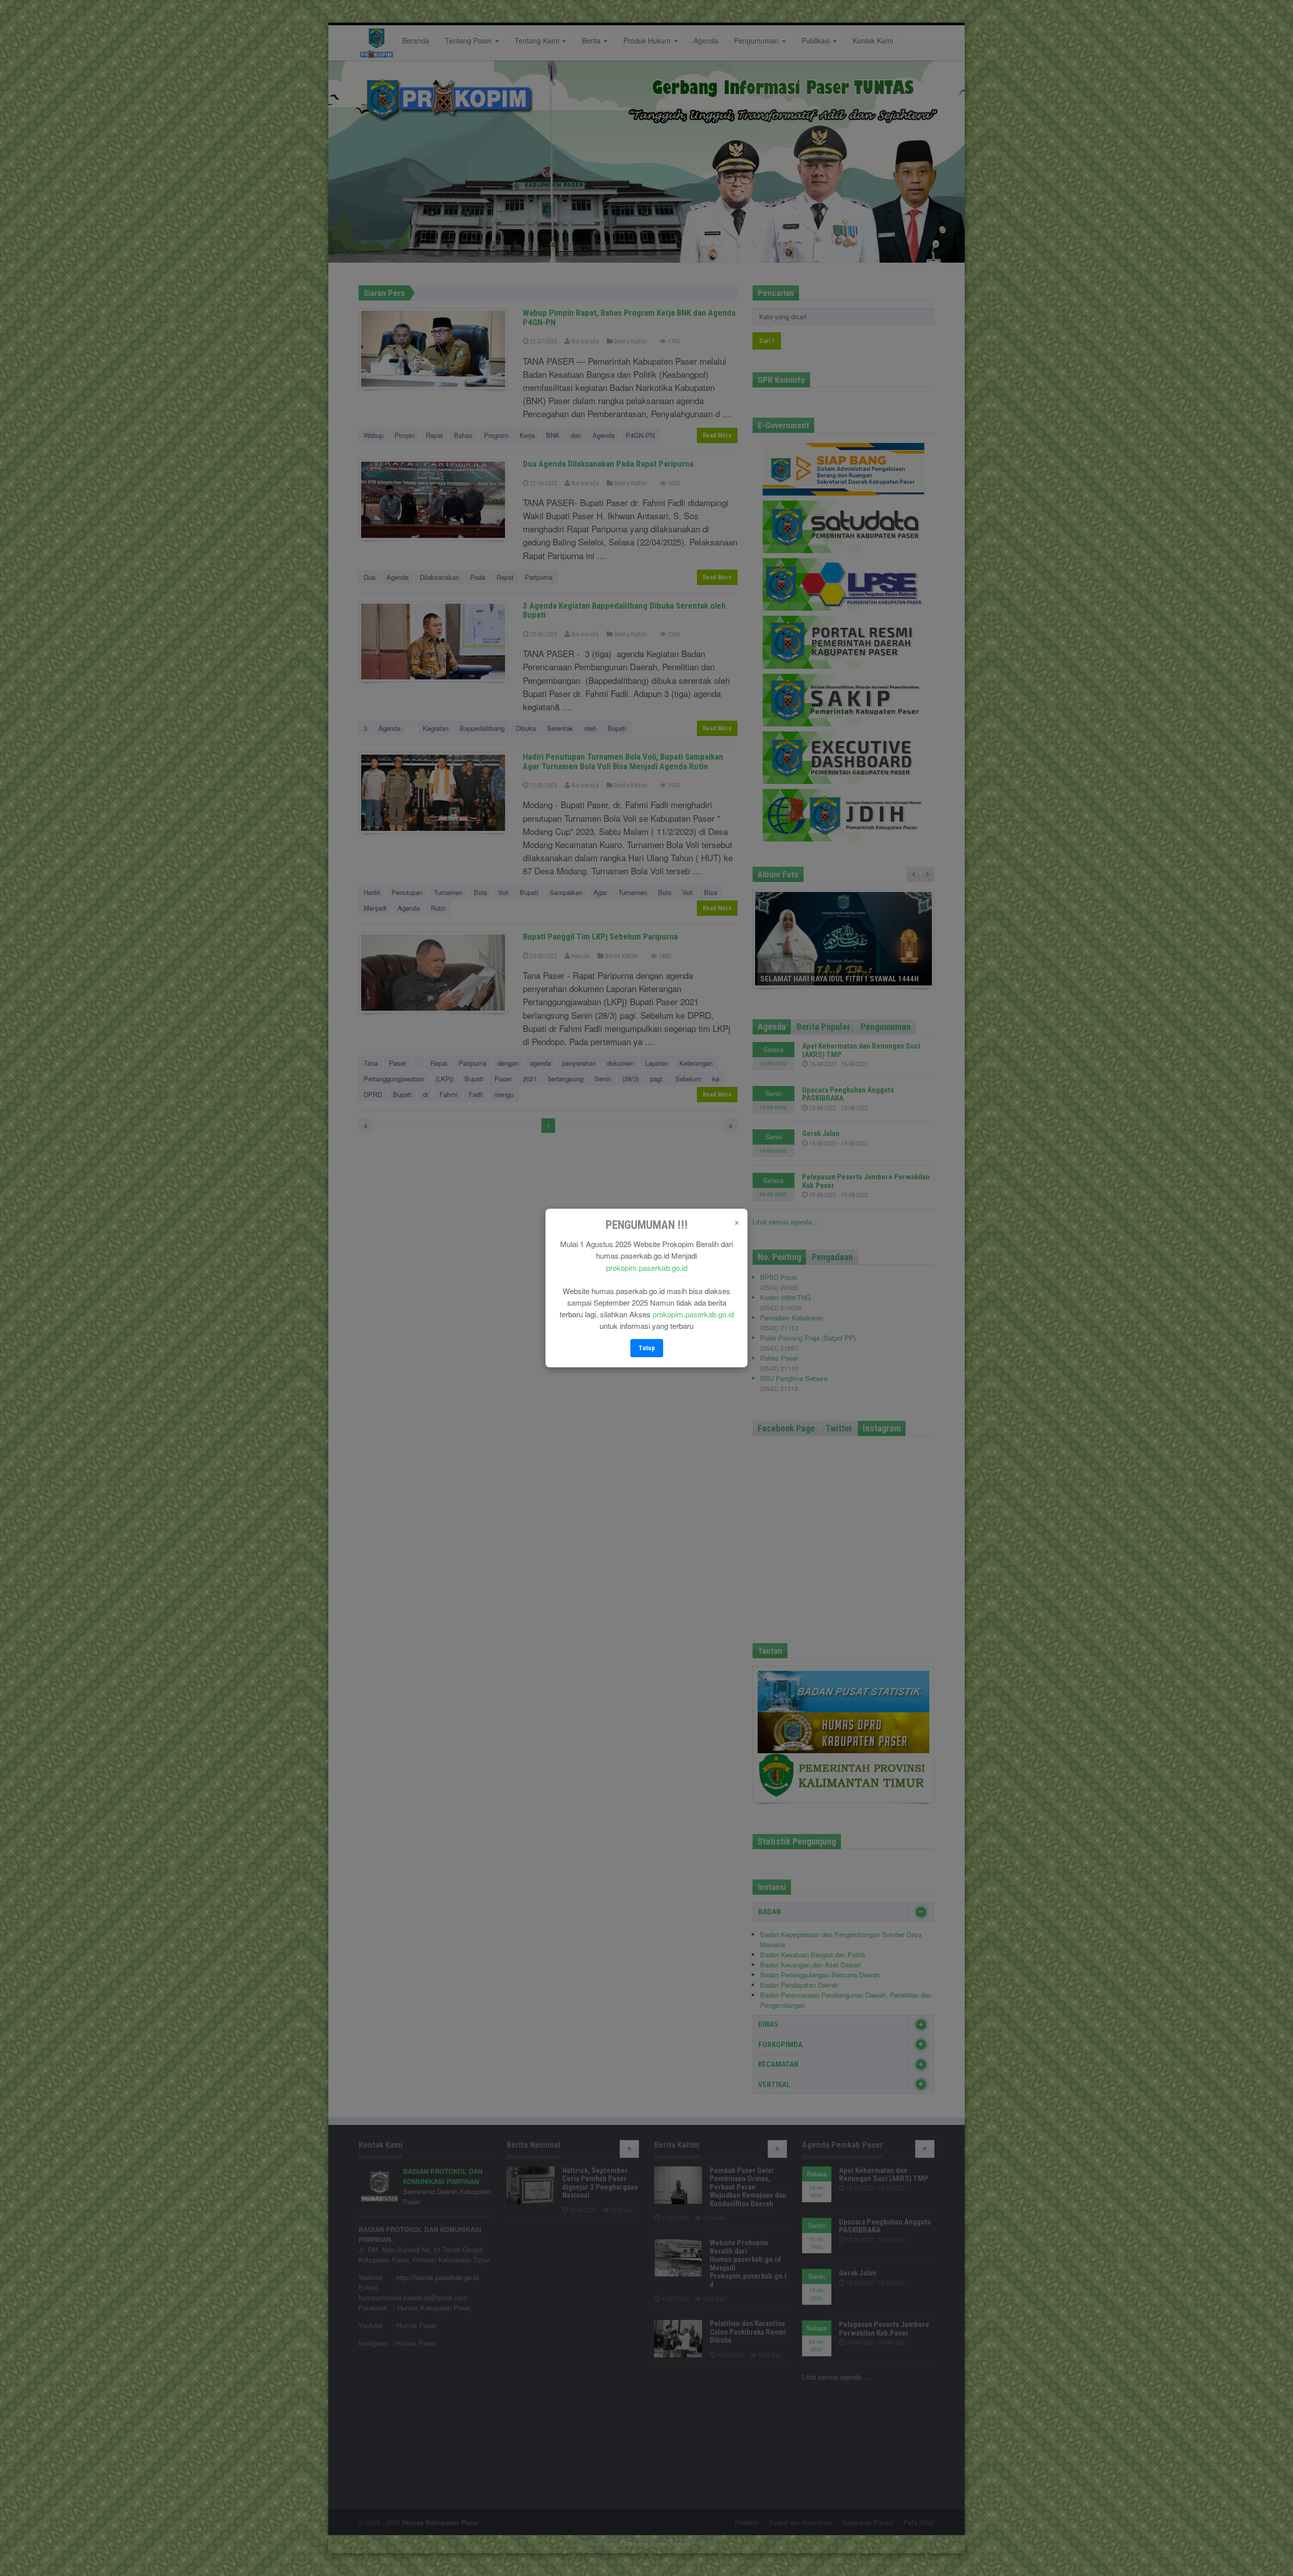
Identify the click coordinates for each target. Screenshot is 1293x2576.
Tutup (647, 1348)
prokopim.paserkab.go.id (647, 1268)
